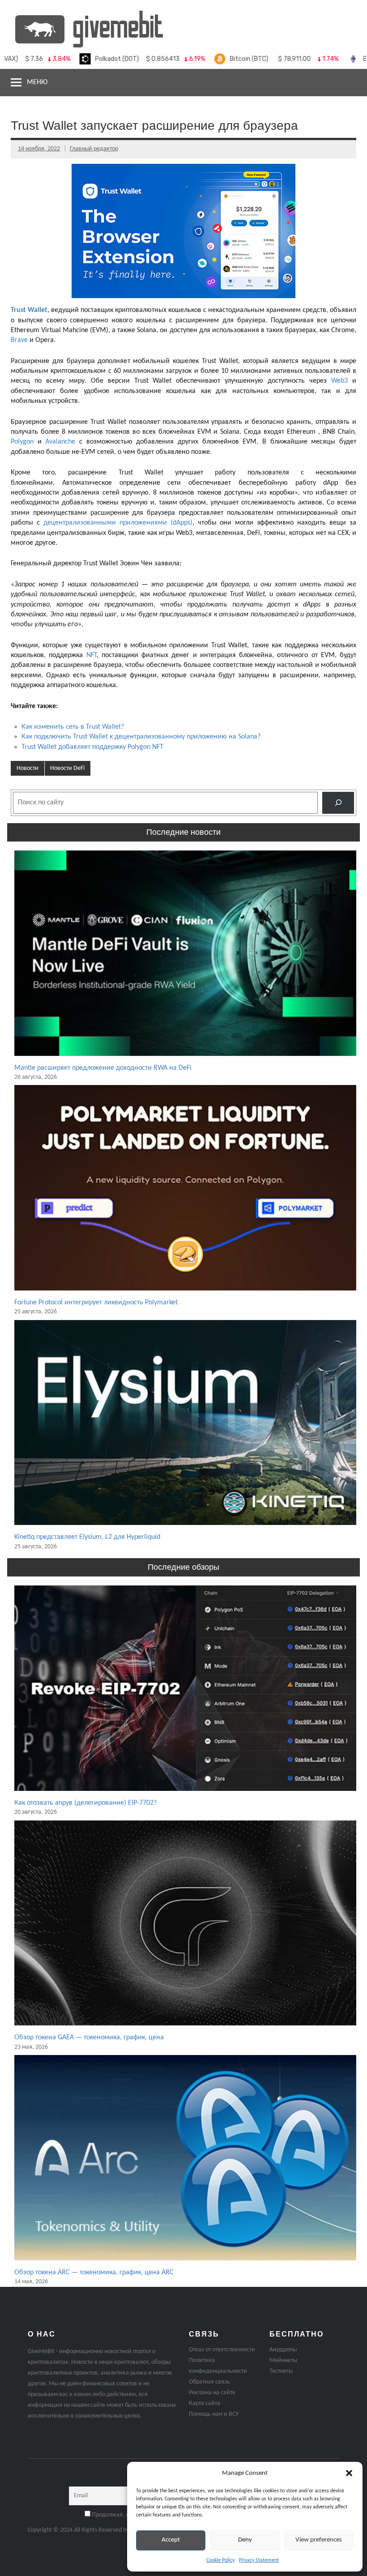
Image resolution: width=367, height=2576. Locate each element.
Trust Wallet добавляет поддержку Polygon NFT (92, 747)
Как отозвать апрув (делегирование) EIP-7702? (85, 1803)
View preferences (319, 2540)
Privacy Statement (259, 2560)
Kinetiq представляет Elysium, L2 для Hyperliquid (87, 1537)
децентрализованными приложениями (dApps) (118, 523)
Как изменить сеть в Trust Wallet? (73, 727)
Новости (28, 768)
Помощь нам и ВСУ (214, 2414)
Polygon (22, 442)
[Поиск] (338, 803)
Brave (19, 340)
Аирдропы (283, 2350)
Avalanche (60, 442)
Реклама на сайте (212, 2393)
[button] (349, 2473)
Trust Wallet (29, 310)
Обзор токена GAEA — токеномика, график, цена (89, 2038)
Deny (245, 2540)
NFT (92, 655)
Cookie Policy (220, 2560)
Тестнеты (281, 2371)
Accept (171, 2540)
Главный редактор (94, 149)
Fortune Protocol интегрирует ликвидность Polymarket (96, 1303)
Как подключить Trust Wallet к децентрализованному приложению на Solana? (141, 737)
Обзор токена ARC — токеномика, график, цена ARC (94, 2273)
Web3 (339, 381)
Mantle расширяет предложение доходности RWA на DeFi (103, 1068)
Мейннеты (283, 2360)
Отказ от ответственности (222, 2350)
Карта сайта (205, 2403)
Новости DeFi (67, 768)
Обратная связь (209, 2382)
